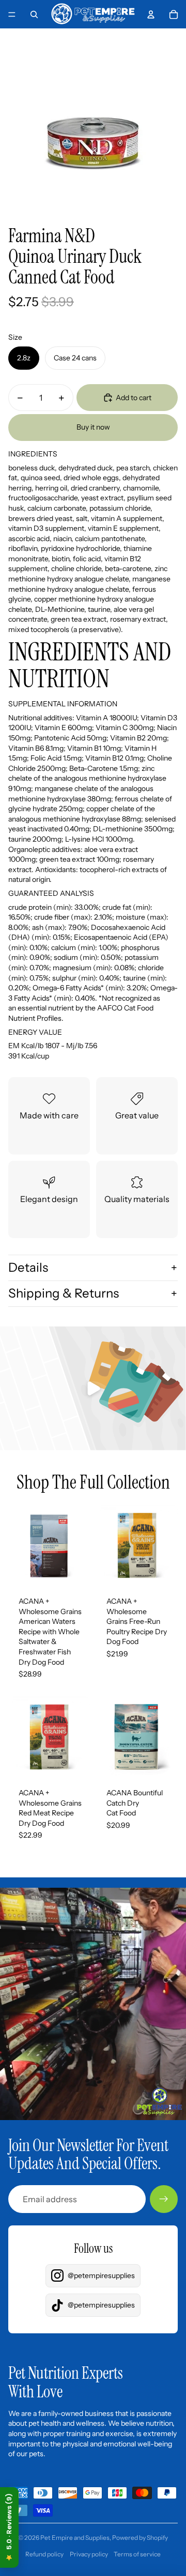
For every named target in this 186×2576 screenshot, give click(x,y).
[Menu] (12, 14)
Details (28, 1267)
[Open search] (34, 14)
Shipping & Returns (64, 1293)
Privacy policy (89, 2554)
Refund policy (44, 2554)
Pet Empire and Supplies (75, 2538)
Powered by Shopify (140, 2538)
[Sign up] (164, 2199)
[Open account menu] (151, 14)
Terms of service (137, 2554)
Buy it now (93, 427)
